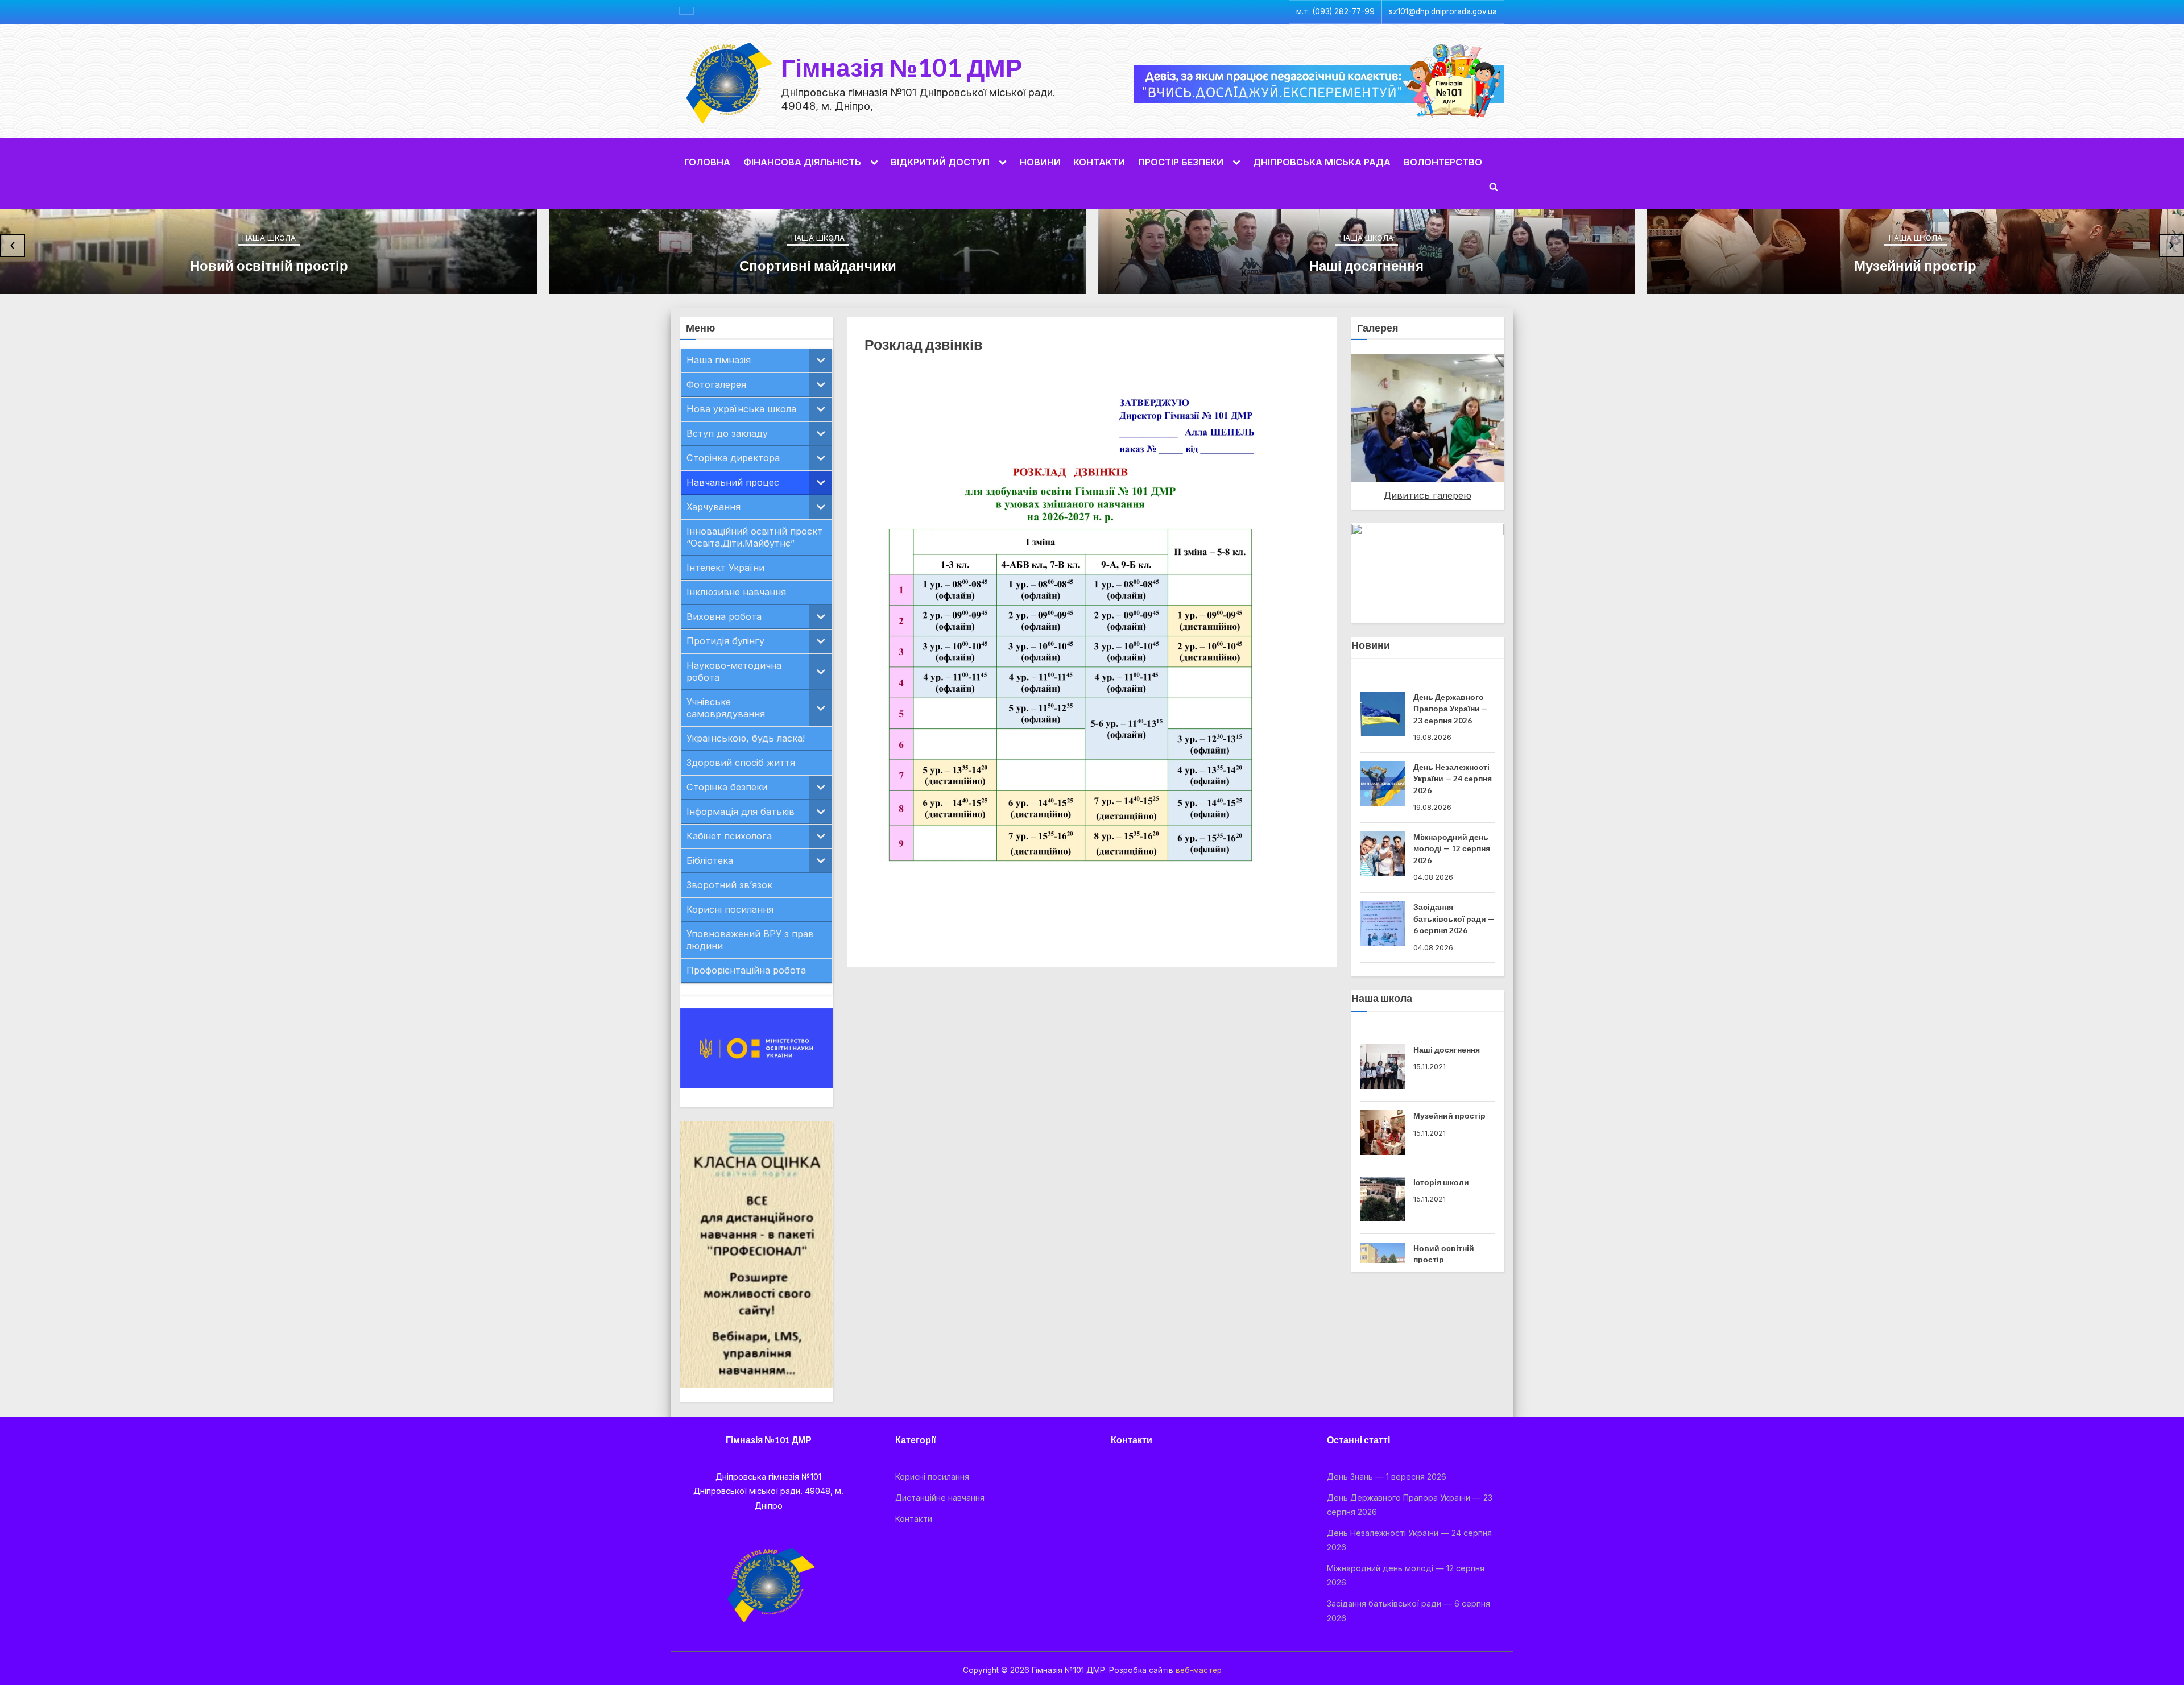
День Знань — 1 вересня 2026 (1387, 1477)
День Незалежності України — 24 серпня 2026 (1453, 709)
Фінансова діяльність (802, 162)
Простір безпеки (1181, 162)
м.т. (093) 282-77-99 (1335, 11)
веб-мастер (1199, 1670)
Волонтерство (1443, 162)
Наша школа (269, 238)
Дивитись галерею (1428, 495)
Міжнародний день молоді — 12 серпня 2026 (1452, 779)
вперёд (1524, 415)
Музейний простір (1915, 265)
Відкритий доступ (940, 162)
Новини (1040, 162)
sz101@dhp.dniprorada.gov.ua (1443, 11)
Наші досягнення (1366, 265)
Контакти (1099, 162)
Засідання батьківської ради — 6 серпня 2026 (1454, 849)
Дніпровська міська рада (1322, 162)
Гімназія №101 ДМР (901, 67)
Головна (707, 162)
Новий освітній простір (269, 265)
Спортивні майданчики (818, 265)
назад (1331, 415)
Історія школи (1441, 1182)
